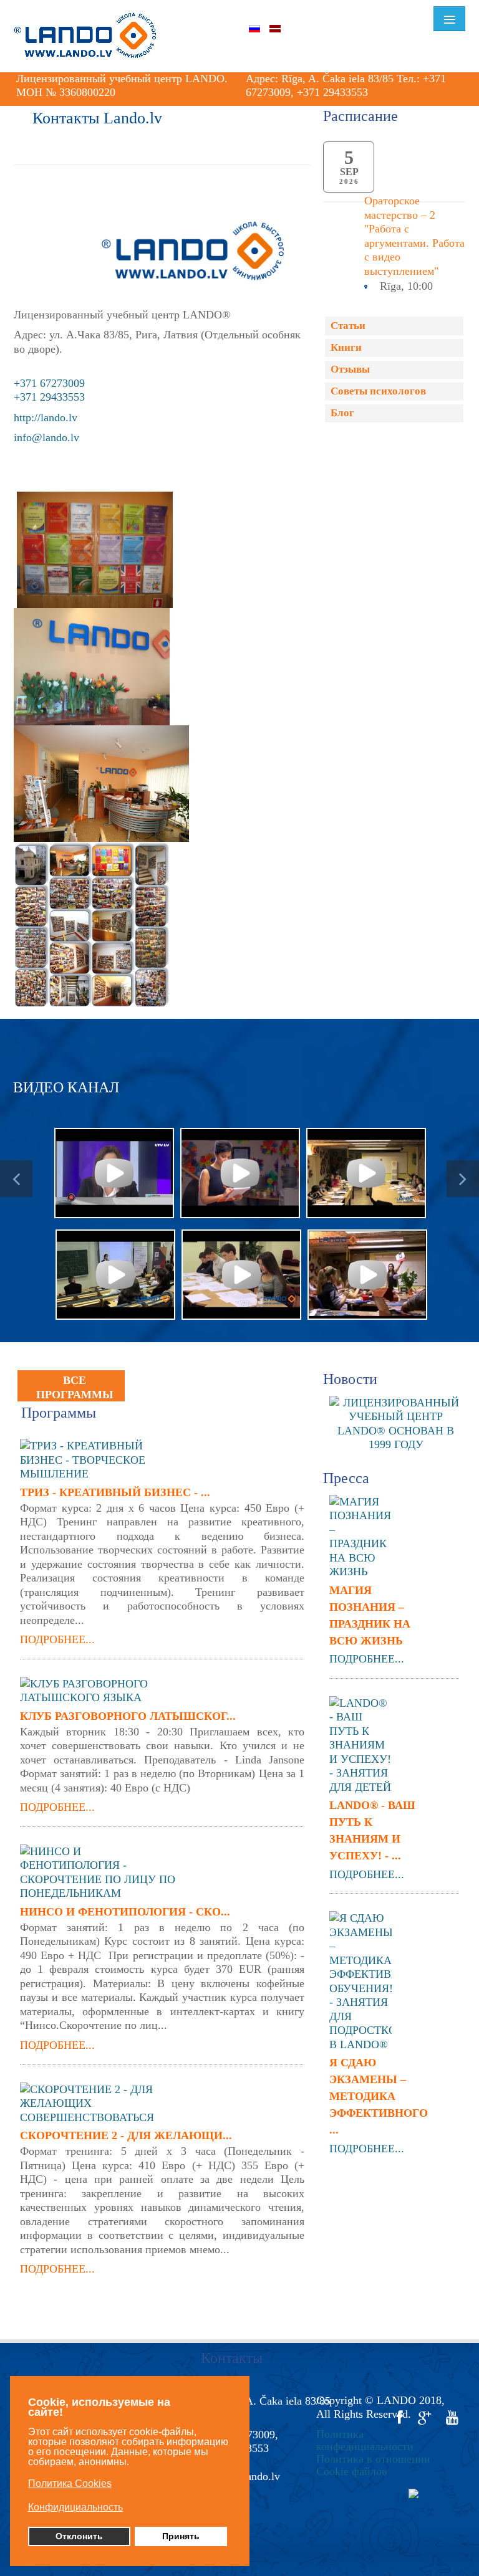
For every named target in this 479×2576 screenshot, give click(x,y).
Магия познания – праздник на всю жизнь (370, 1615)
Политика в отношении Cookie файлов (373, 2465)
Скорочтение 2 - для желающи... (126, 2135)
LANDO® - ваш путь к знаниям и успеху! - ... (372, 1830)
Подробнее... (57, 1639)
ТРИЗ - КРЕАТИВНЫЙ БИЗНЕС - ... (115, 1492)
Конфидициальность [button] (75, 2507)
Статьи (348, 326)
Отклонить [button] (79, 2536)
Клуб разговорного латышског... (128, 1716)
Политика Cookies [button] (70, 2483)
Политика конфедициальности (365, 2440)
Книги (346, 347)
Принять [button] (181, 2536)
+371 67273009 (49, 383)
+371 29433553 (49, 397)
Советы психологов (378, 391)
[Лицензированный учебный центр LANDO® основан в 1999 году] (400, 1423)
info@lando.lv (46, 437)
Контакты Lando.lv (97, 118)
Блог (342, 413)
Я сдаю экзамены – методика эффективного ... (375, 2096)
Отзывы (350, 369)
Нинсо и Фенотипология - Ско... (125, 1912)
